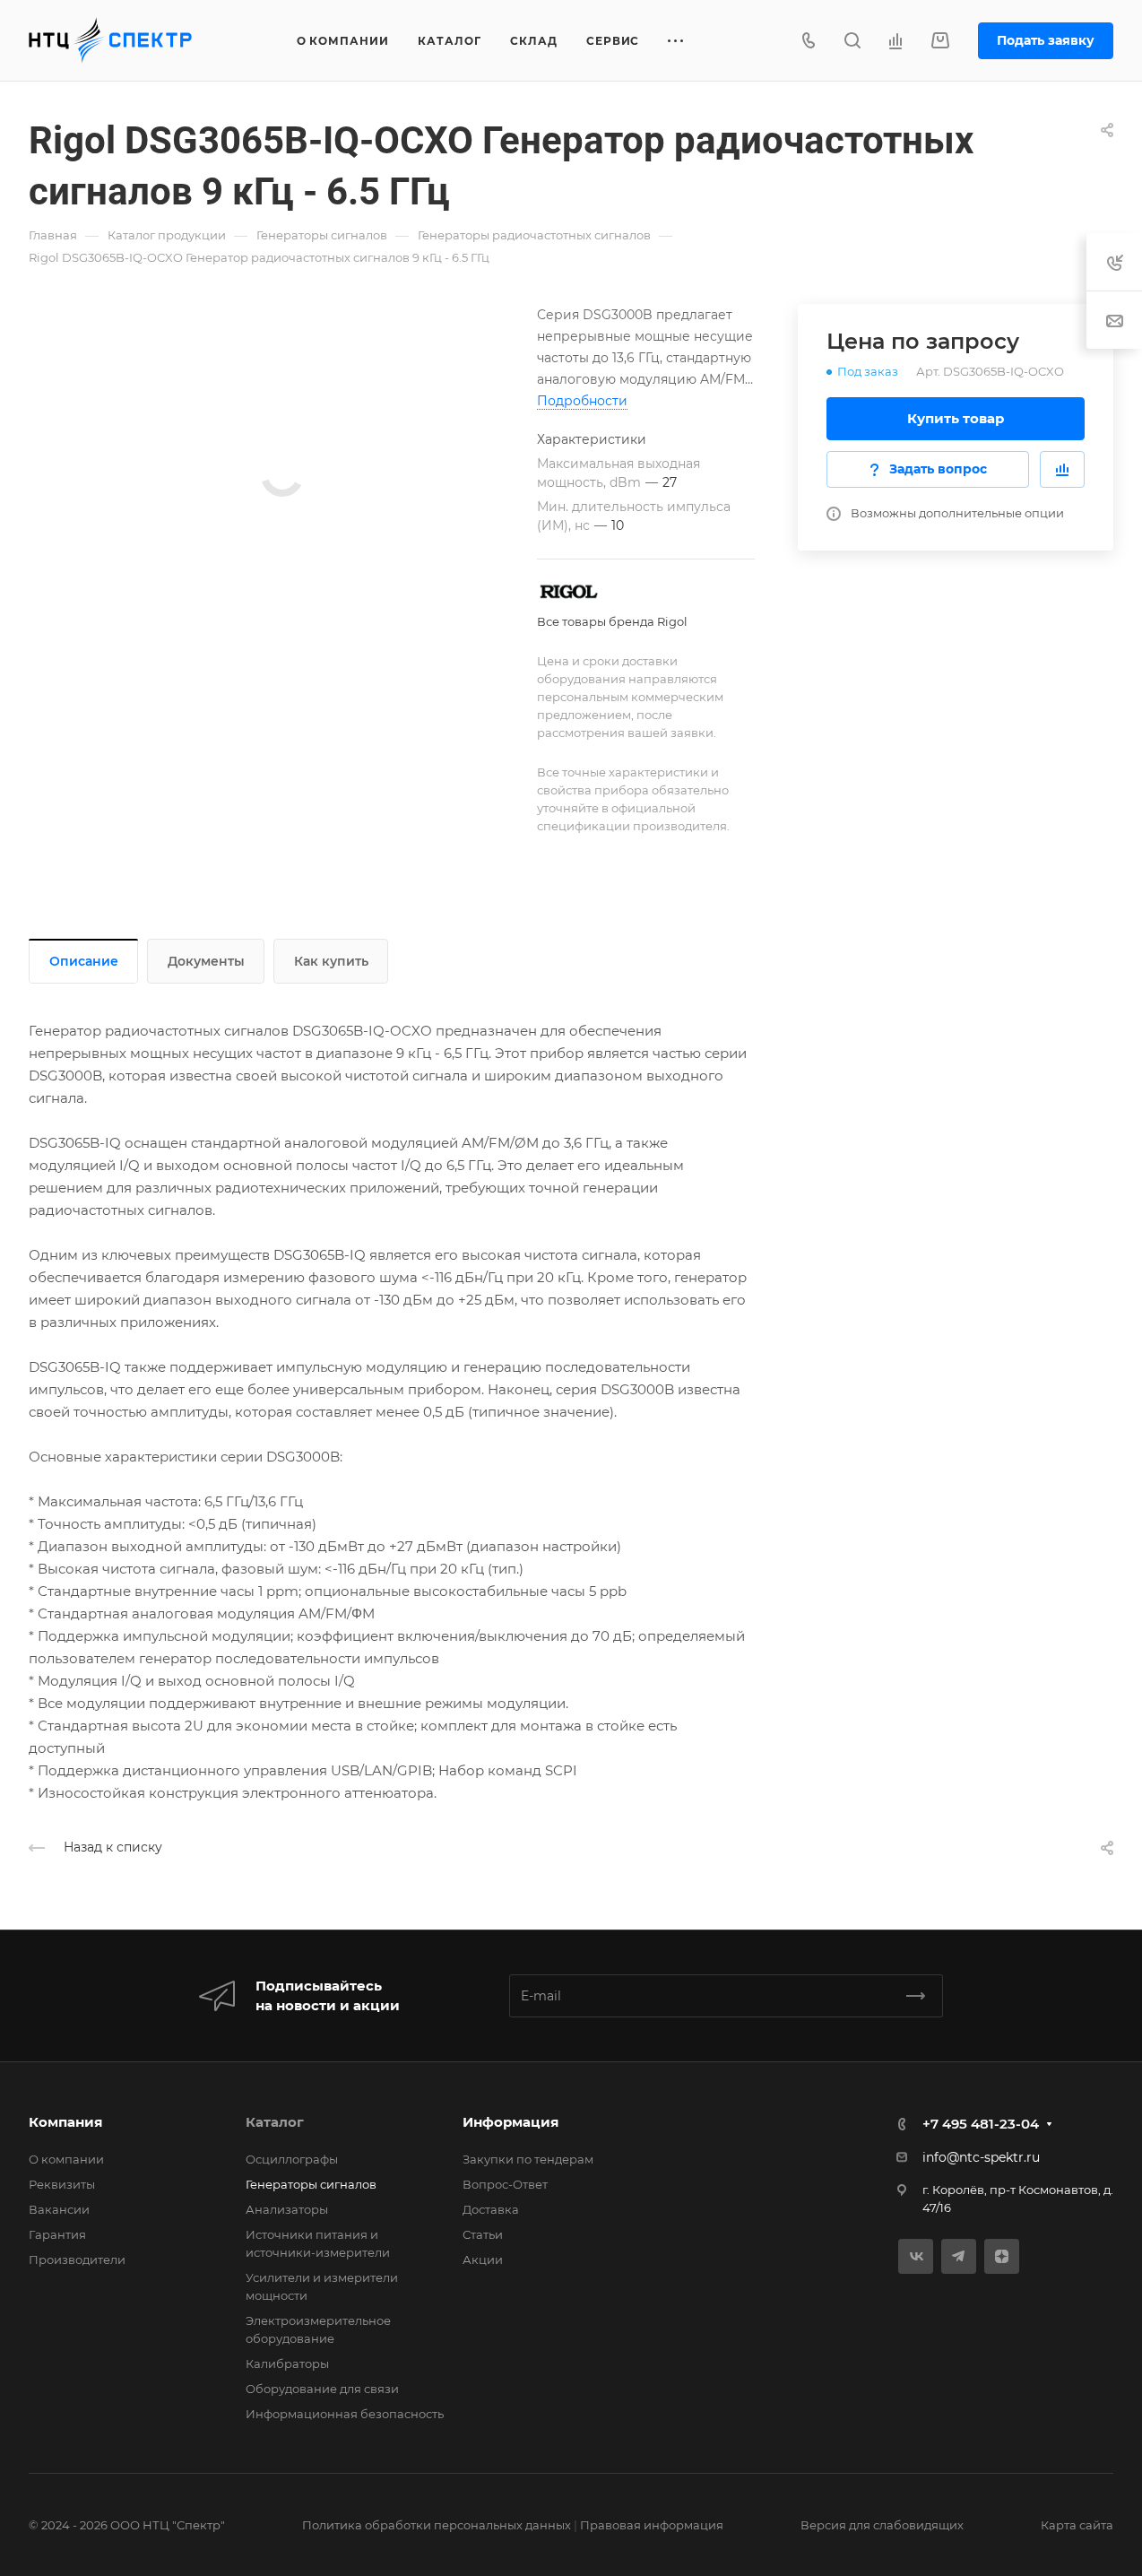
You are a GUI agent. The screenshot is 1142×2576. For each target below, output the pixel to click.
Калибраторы (287, 2364)
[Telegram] (959, 2256)
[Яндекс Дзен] (1002, 2256)
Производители (77, 2259)
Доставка (491, 2209)
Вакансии (59, 2209)
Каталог (275, 2122)
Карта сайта (1077, 2525)
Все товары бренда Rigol (612, 621)
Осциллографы (292, 2159)
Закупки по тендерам (528, 2159)
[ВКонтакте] (916, 2256)
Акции (483, 2259)
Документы (206, 961)
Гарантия (57, 2234)
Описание (84, 961)
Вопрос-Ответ (505, 2184)
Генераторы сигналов (311, 2184)
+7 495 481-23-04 (981, 2124)
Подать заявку (1046, 40)
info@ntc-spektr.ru (981, 2157)
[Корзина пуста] (940, 41)
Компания (65, 2122)
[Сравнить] (1062, 469)
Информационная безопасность (345, 2414)
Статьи (483, 2234)
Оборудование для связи (322, 2389)
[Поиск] (852, 41)
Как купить (331, 961)
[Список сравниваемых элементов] (895, 40)
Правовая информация (652, 2525)
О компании (66, 2159)
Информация (510, 2122)
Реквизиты (62, 2184)
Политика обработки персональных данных (437, 2525)
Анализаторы (287, 2209)
